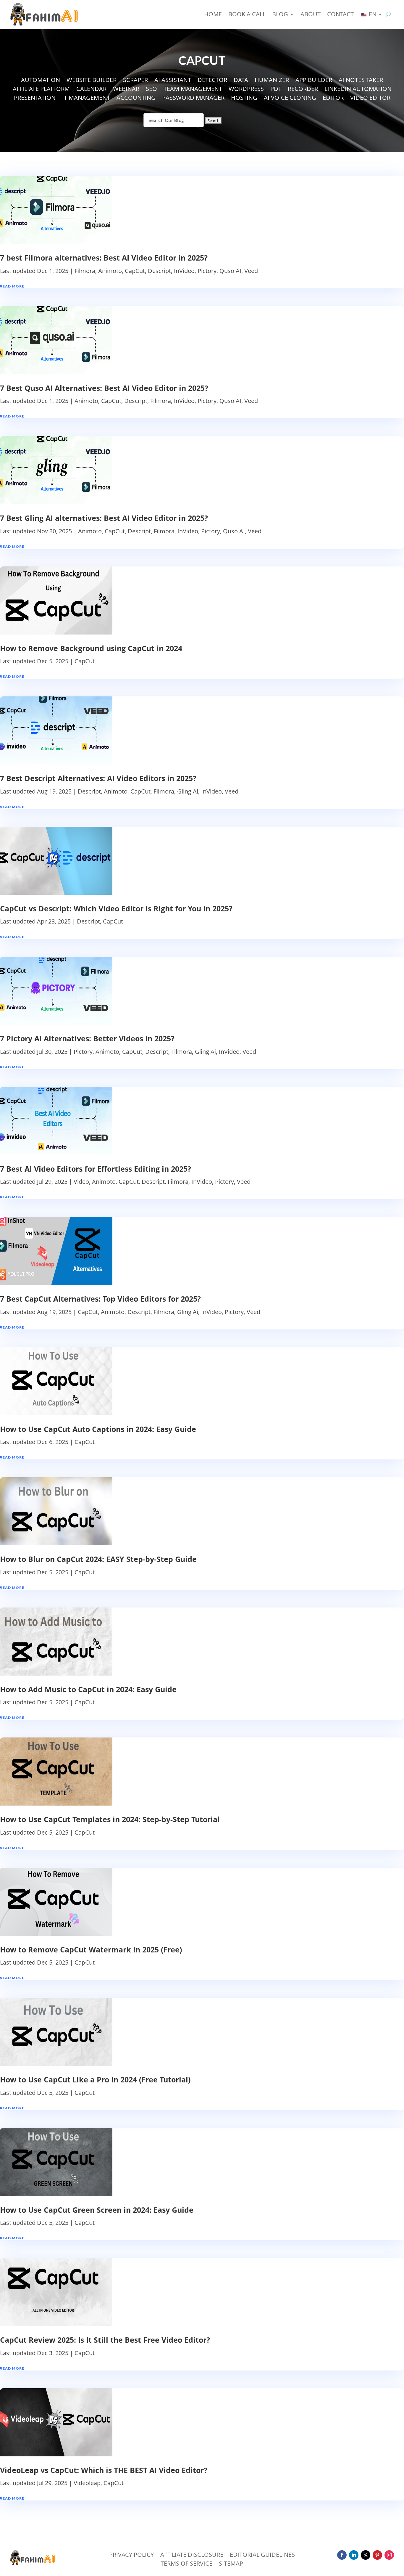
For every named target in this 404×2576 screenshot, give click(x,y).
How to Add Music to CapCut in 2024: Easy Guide (88, 1689)
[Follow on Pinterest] (377, 2555)
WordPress (246, 90)
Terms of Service (186, 2564)
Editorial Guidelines (262, 2556)
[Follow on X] (366, 2555)
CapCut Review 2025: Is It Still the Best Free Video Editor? (105, 2340)
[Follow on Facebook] (342, 2555)
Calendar (91, 90)
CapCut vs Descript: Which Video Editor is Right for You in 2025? (116, 908)
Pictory (207, 271)
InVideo (184, 271)
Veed (251, 271)
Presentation (35, 99)
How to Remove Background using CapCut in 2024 (91, 648)
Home (213, 14)
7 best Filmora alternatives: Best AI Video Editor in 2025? (104, 258)
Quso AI (230, 271)
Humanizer (272, 81)
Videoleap (87, 2483)
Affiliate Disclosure (192, 2556)
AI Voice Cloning (290, 99)
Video (81, 1182)
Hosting (244, 99)
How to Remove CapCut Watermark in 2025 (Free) (91, 1949)
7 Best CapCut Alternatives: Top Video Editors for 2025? (100, 1299)
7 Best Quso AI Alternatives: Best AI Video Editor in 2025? (104, 388)
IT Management (86, 99)
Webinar (126, 90)
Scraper (135, 81)
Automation (41, 81)
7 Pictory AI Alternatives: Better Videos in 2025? (87, 1038)
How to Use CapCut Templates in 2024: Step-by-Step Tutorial (110, 1819)
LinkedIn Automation (358, 90)
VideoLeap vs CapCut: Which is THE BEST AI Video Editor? (104, 2470)
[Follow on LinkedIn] (354, 2555)
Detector (212, 81)
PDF (276, 90)
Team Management (193, 90)
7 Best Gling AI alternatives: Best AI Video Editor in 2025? (104, 518)
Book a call (247, 14)
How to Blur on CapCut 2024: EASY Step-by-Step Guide (98, 1559)
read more (12, 286)
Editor (333, 99)
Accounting (136, 99)
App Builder (314, 81)
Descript (159, 271)
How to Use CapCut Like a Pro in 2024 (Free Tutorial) (95, 2079)
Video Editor (370, 99)
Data (241, 81)
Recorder (303, 90)
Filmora (85, 271)
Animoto (110, 271)
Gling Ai (188, 791)
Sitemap (231, 2564)
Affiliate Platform (41, 90)
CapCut (135, 271)
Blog (280, 14)
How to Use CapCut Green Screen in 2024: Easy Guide (97, 2210)
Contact (340, 14)
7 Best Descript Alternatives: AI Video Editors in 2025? (98, 778)
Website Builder (92, 81)
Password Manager (193, 99)
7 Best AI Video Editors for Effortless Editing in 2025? (96, 1169)
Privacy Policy (131, 2556)
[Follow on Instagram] (389, 2555)
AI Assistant (173, 81)
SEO (151, 90)
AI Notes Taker (361, 81)
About (311, 14)
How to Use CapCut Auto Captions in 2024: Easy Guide (98, 1429)
